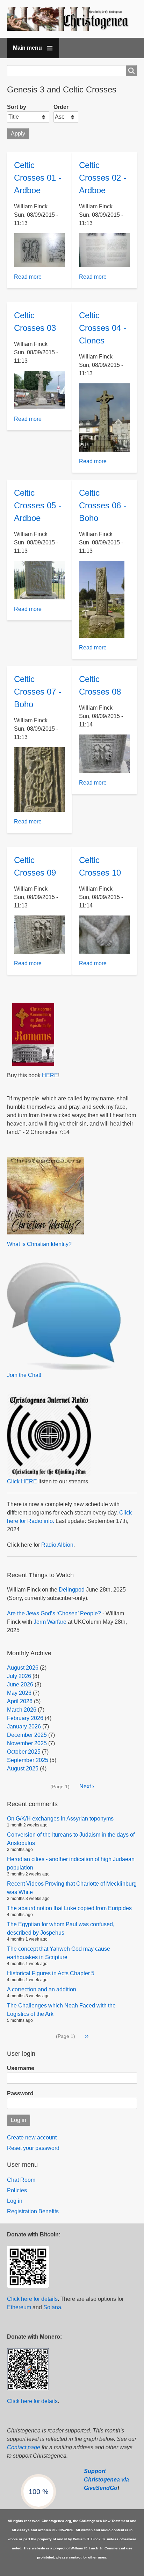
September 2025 (28, 1760)
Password (20, 2093)
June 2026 (20, 1684)
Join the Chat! (24, 1375)
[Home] (72, 19)
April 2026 (20, 1701)
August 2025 (23, 1769)
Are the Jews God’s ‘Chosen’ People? (54, 1613)
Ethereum (19, 2307)
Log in (15, 2201)
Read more (28, 277)
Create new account (32, 2138)
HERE (50, 1075)
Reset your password (33, 2148)
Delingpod (72, 1590)
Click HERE (22, 1481)
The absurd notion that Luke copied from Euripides (69, 1908)
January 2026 (24, 1726)
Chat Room (21, 2180)
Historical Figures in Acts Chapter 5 (51, 1973)
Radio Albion (57, 1545)
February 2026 (25, 1718)
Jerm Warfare (50, 1622)
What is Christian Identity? (39, 1244)
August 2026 (23, 1668)
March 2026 (22, 1710)
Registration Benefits (33, 2211)
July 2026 (19, 1676)
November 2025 (27, 1743)
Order (61, 107)
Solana (52, 2307)
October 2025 (24, 1752)
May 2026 (19, 1693)
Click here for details (32, 2299)
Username (21, 2068)
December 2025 (27, 1735)
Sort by (17, 107)
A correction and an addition (42, 1989)
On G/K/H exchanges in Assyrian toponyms (60, 1819)
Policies (17, 2190)
